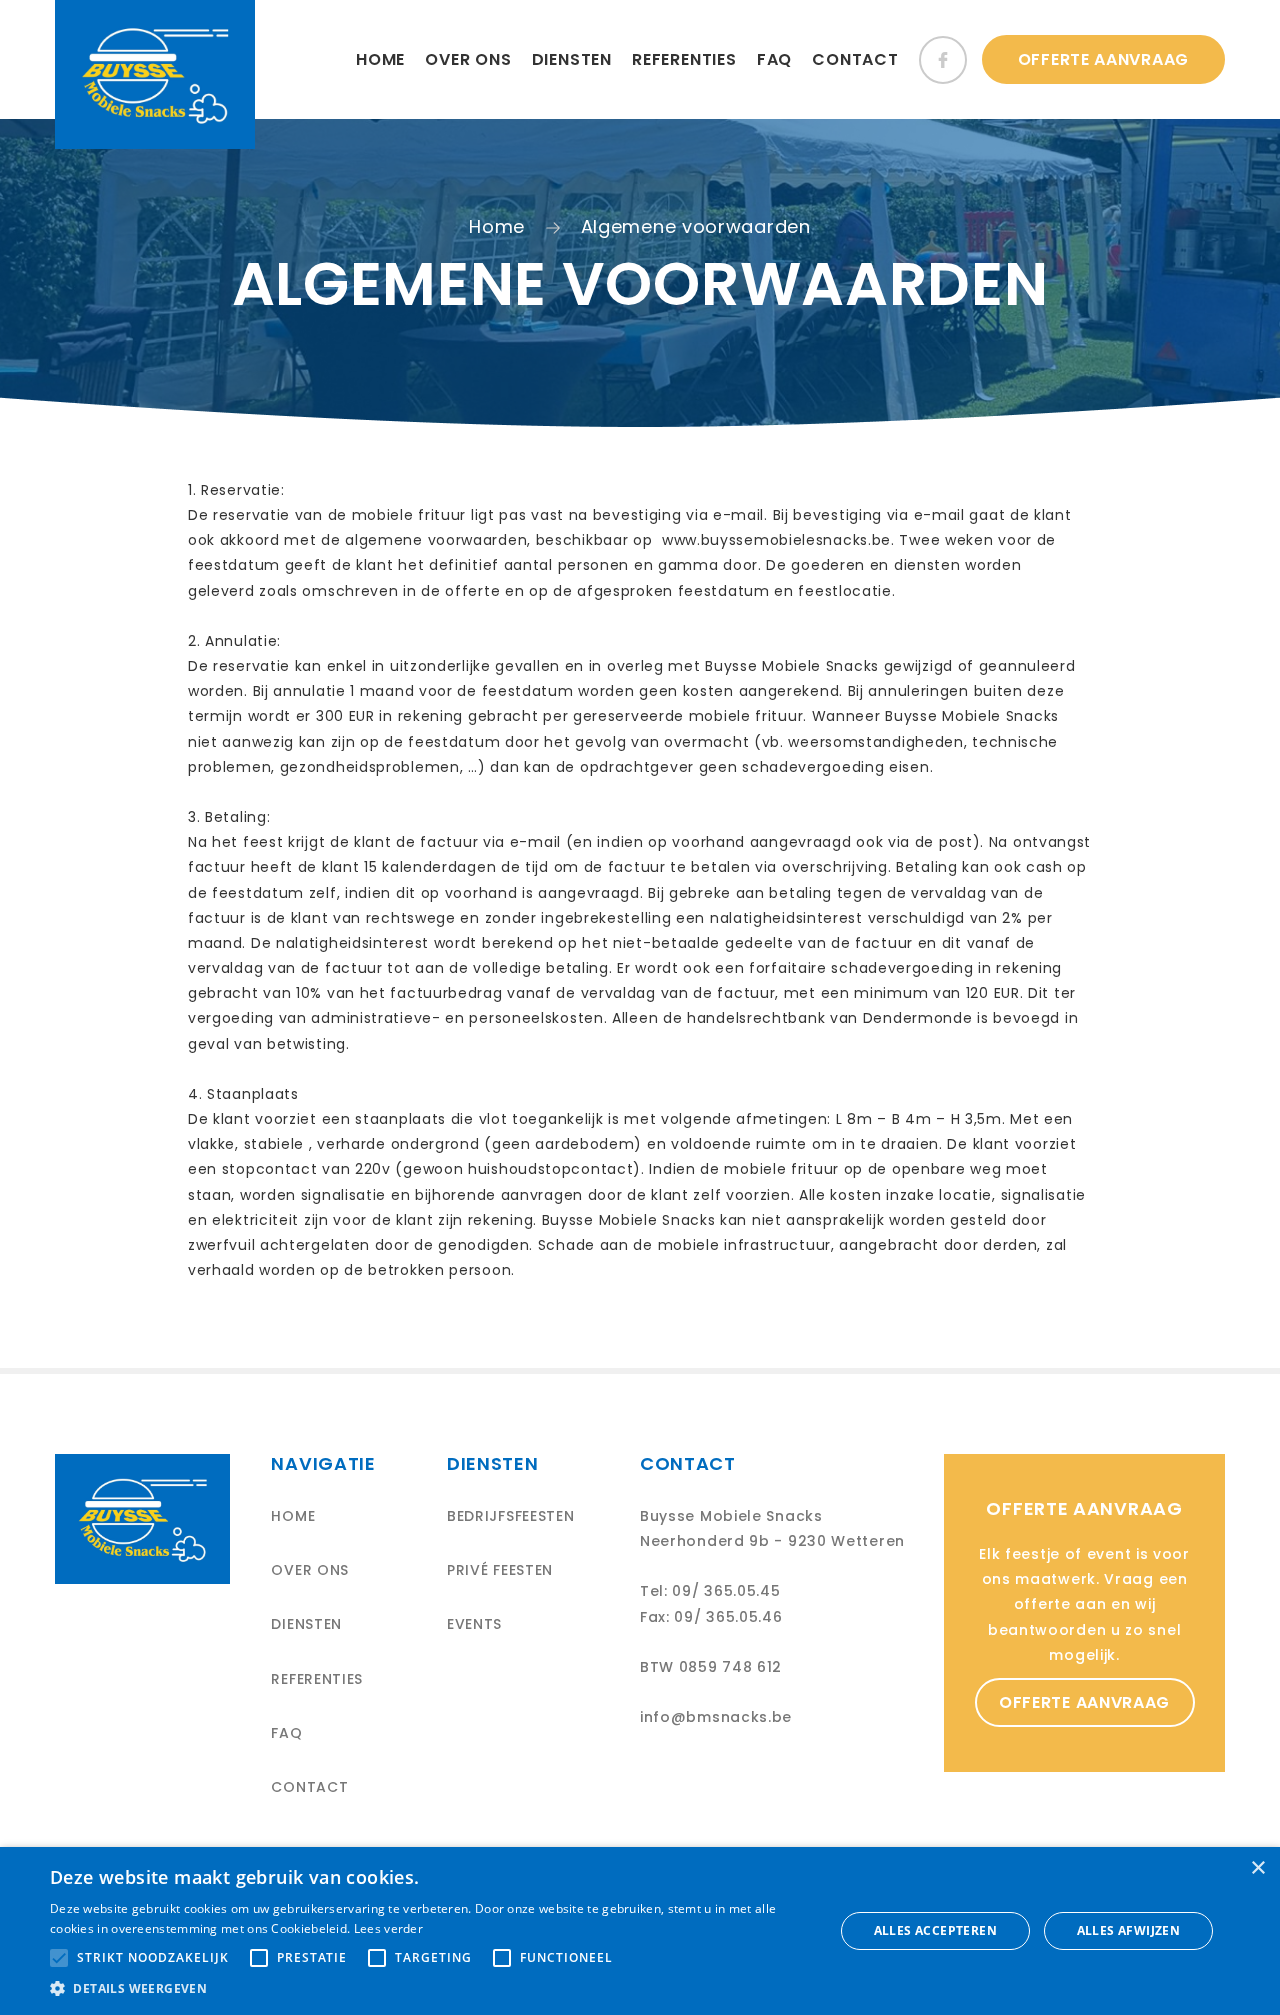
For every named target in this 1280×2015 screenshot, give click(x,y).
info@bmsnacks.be (716, 1717)
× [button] (1257, 1868)
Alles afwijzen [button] (1129, 1930)
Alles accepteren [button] (935, 1930)
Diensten (572, 59)
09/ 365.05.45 (726, 1591)
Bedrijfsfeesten (511, 1516)
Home (380, 59)
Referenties (684, 59)
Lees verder (388, 1928)
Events (474, 1624)
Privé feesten (500, 1570)
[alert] (640, 1931)
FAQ (774, 59)
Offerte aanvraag (1103, 59)
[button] (430, 1989)
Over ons (468, 59)
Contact (855, 59)
